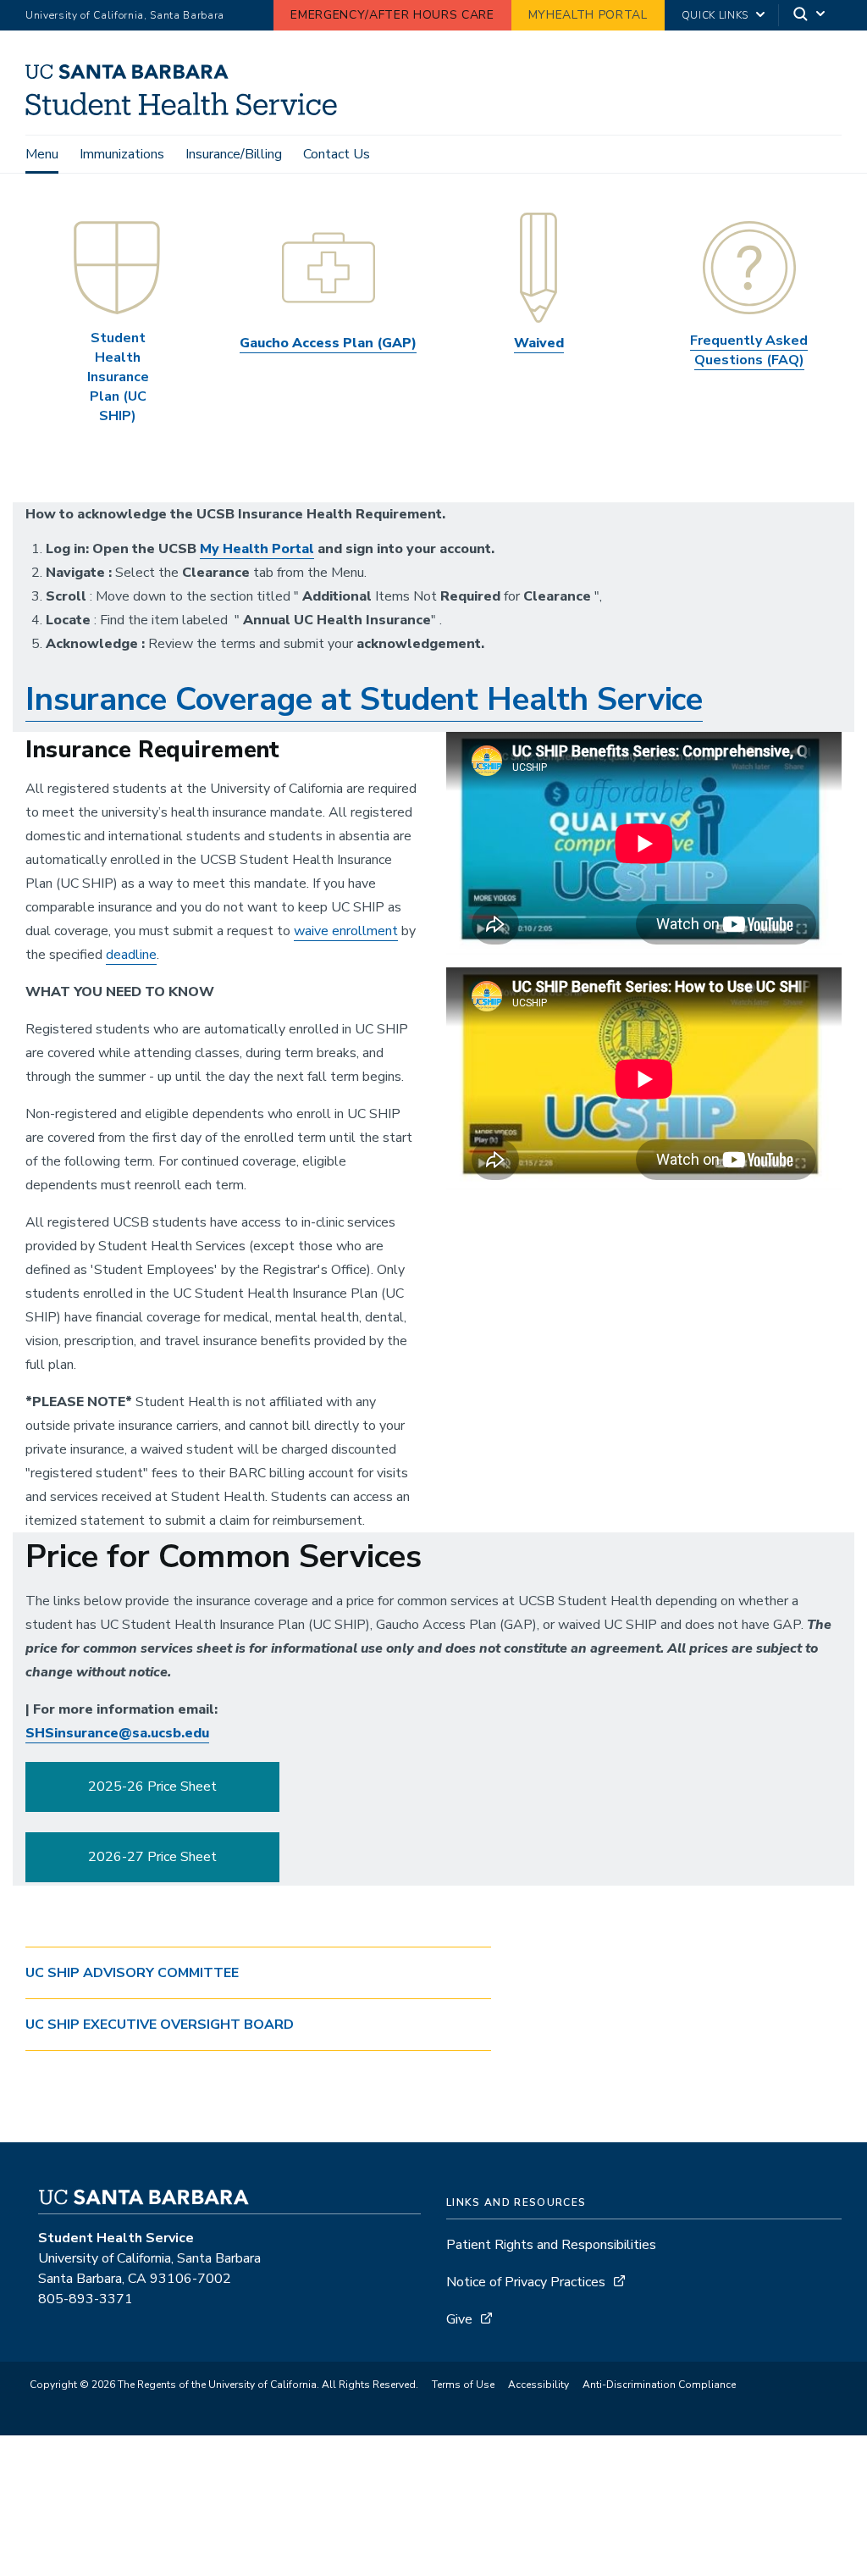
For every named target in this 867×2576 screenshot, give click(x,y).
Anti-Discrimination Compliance (659, 2385)
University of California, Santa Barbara (125, 15)
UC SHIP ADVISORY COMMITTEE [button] (132, 1973)
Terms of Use (463, 2385)
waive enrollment (346, 931)
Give (459, 2319)
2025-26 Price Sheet (152, 1787)
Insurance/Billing (234, 154)
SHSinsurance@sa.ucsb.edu (117, 1733)
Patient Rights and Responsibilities (551, 2245)
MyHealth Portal (588, 15)
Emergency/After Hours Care (392, 15)
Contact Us (337, 154)
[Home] (188, 111)
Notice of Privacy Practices (526, 2282)
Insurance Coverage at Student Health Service (364, 699)
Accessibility (538, 2385)
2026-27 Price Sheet (152, 1857)
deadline (131, 955)
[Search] (810, 16)
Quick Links (715, 15)
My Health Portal (257, 549)
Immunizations (122, 154)
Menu (42, 154)
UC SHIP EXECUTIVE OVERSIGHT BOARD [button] (160, 2025)
